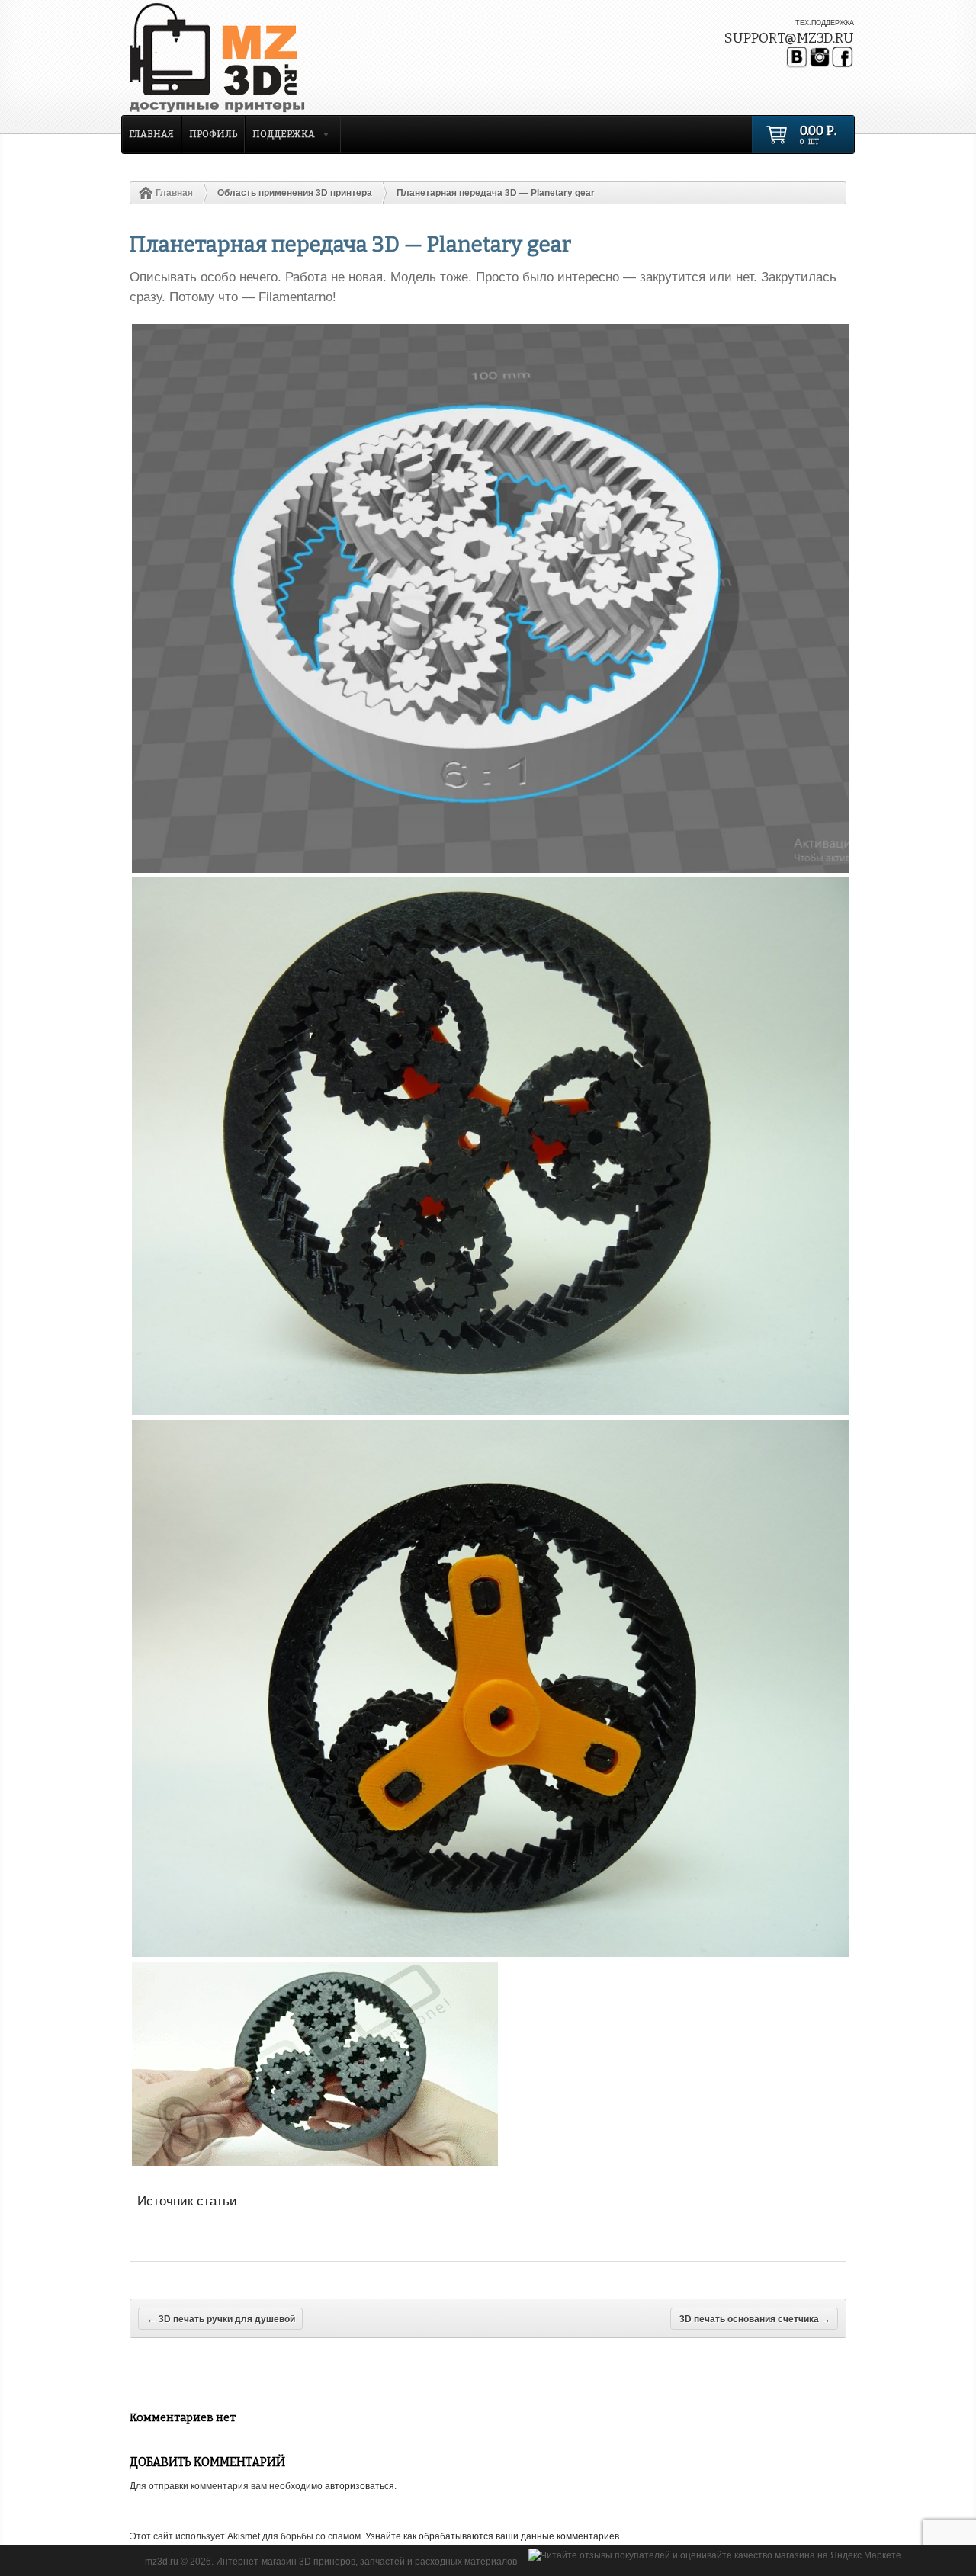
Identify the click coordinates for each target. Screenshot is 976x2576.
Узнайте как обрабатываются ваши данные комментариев (492, 2536)
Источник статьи (187, 2201)
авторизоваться (360, 2486)
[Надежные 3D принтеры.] (255, 58)
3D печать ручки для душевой (221, 2319)
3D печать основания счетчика (755, 2319)
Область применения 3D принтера (295, 193)
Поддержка (280, 136)
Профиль (213, 134)
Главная (151, 134)
